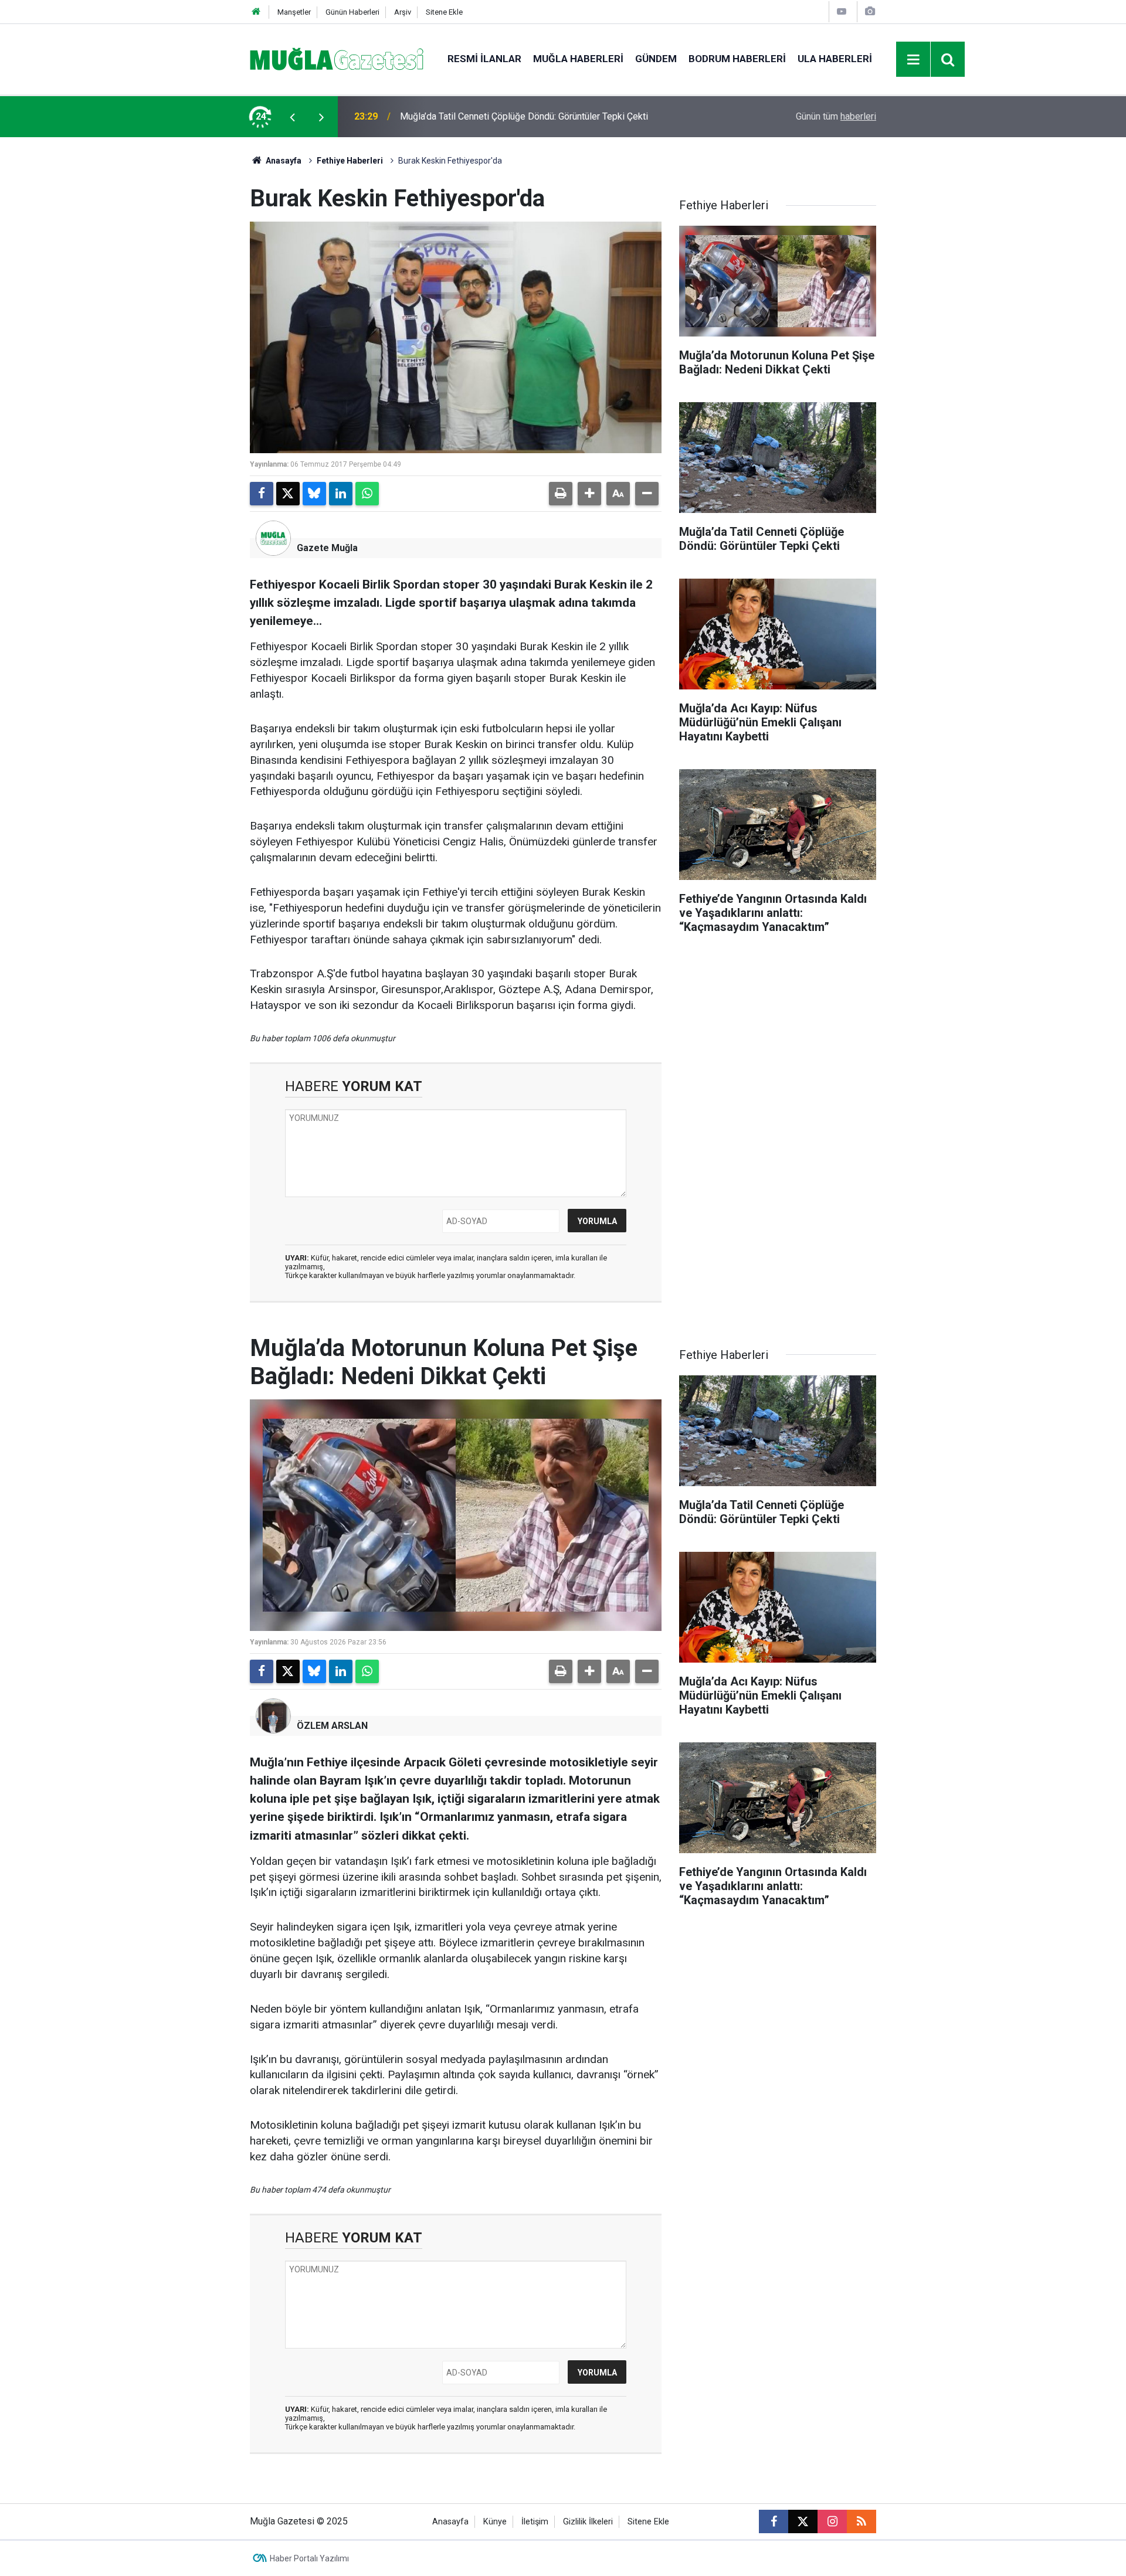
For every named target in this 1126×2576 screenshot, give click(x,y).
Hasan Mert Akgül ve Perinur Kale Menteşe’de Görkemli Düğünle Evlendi (547, 116)
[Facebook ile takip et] (774, 2521)
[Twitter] (288, 494)
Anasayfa (283, 161)
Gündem (656, 59)
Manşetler (294, 12)
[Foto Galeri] (870, 11)
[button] (589, 494)
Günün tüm (836, 116)
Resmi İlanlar (484, 59)
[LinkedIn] (341, 494)
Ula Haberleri (835, 59)
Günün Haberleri (352, 12)
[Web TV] (842, 11)
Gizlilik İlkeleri (588, 2522)
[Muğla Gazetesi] (337, 58)
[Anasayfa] (256, 12)
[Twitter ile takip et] (803, 2521)
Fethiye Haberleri (350, 161)
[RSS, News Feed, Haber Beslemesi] (862, 2521)
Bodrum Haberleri (737, 59)
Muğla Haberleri (578, 59)
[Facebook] (262, 494)
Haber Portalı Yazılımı (309, 2558)
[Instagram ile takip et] (832, 2521)
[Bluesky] (314, 494)
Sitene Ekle (444, 12)
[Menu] (914, 60)
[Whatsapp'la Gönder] (367, 494)
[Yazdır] (561, 494)
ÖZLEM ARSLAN (332, 1726)
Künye (495, 2522)
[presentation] (292, 117)
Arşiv (403, 12)
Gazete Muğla (327, 548)
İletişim (535, 2522)
